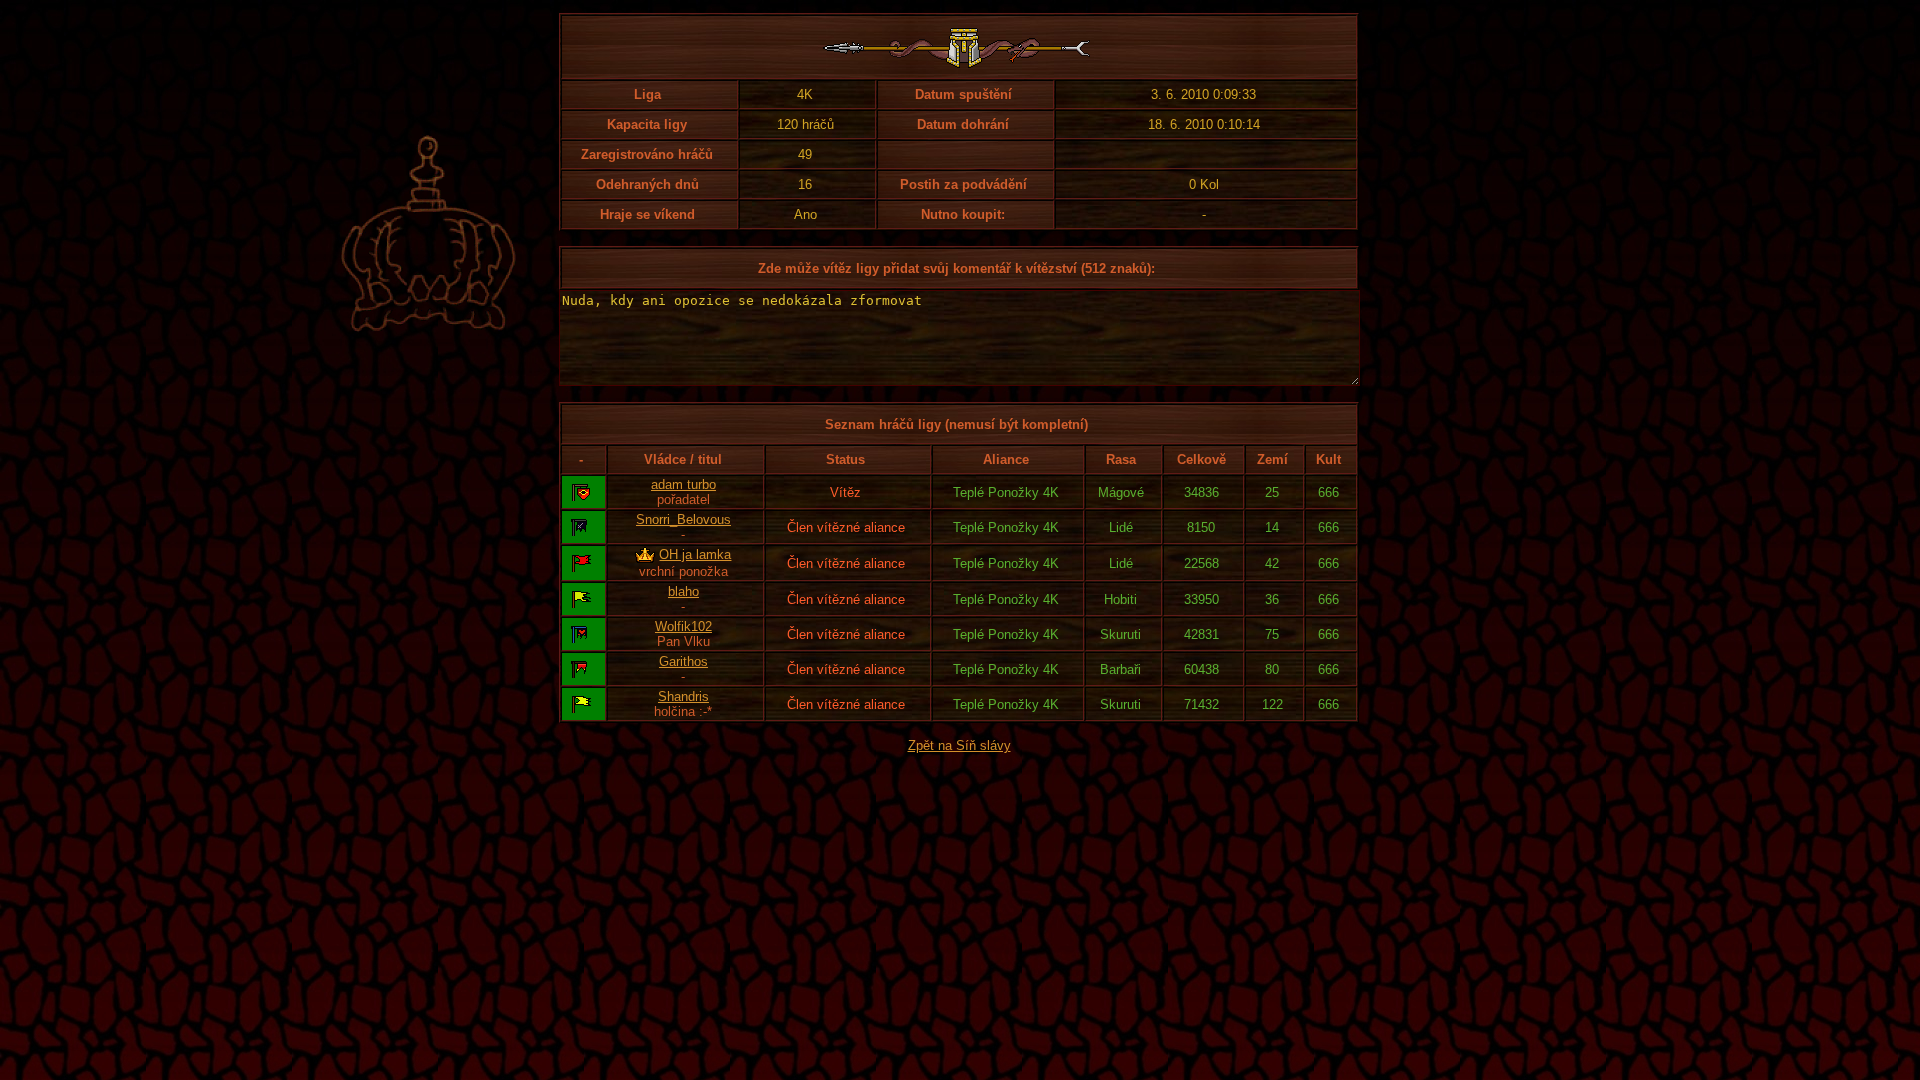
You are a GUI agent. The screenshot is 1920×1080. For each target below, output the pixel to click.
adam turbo (683, 484)
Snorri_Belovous (683, 519)
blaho (683, 591)
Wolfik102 (683, 626)
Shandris (683, 696)
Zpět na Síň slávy (959, 745)
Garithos (683, 661)
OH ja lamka (695, 554)
